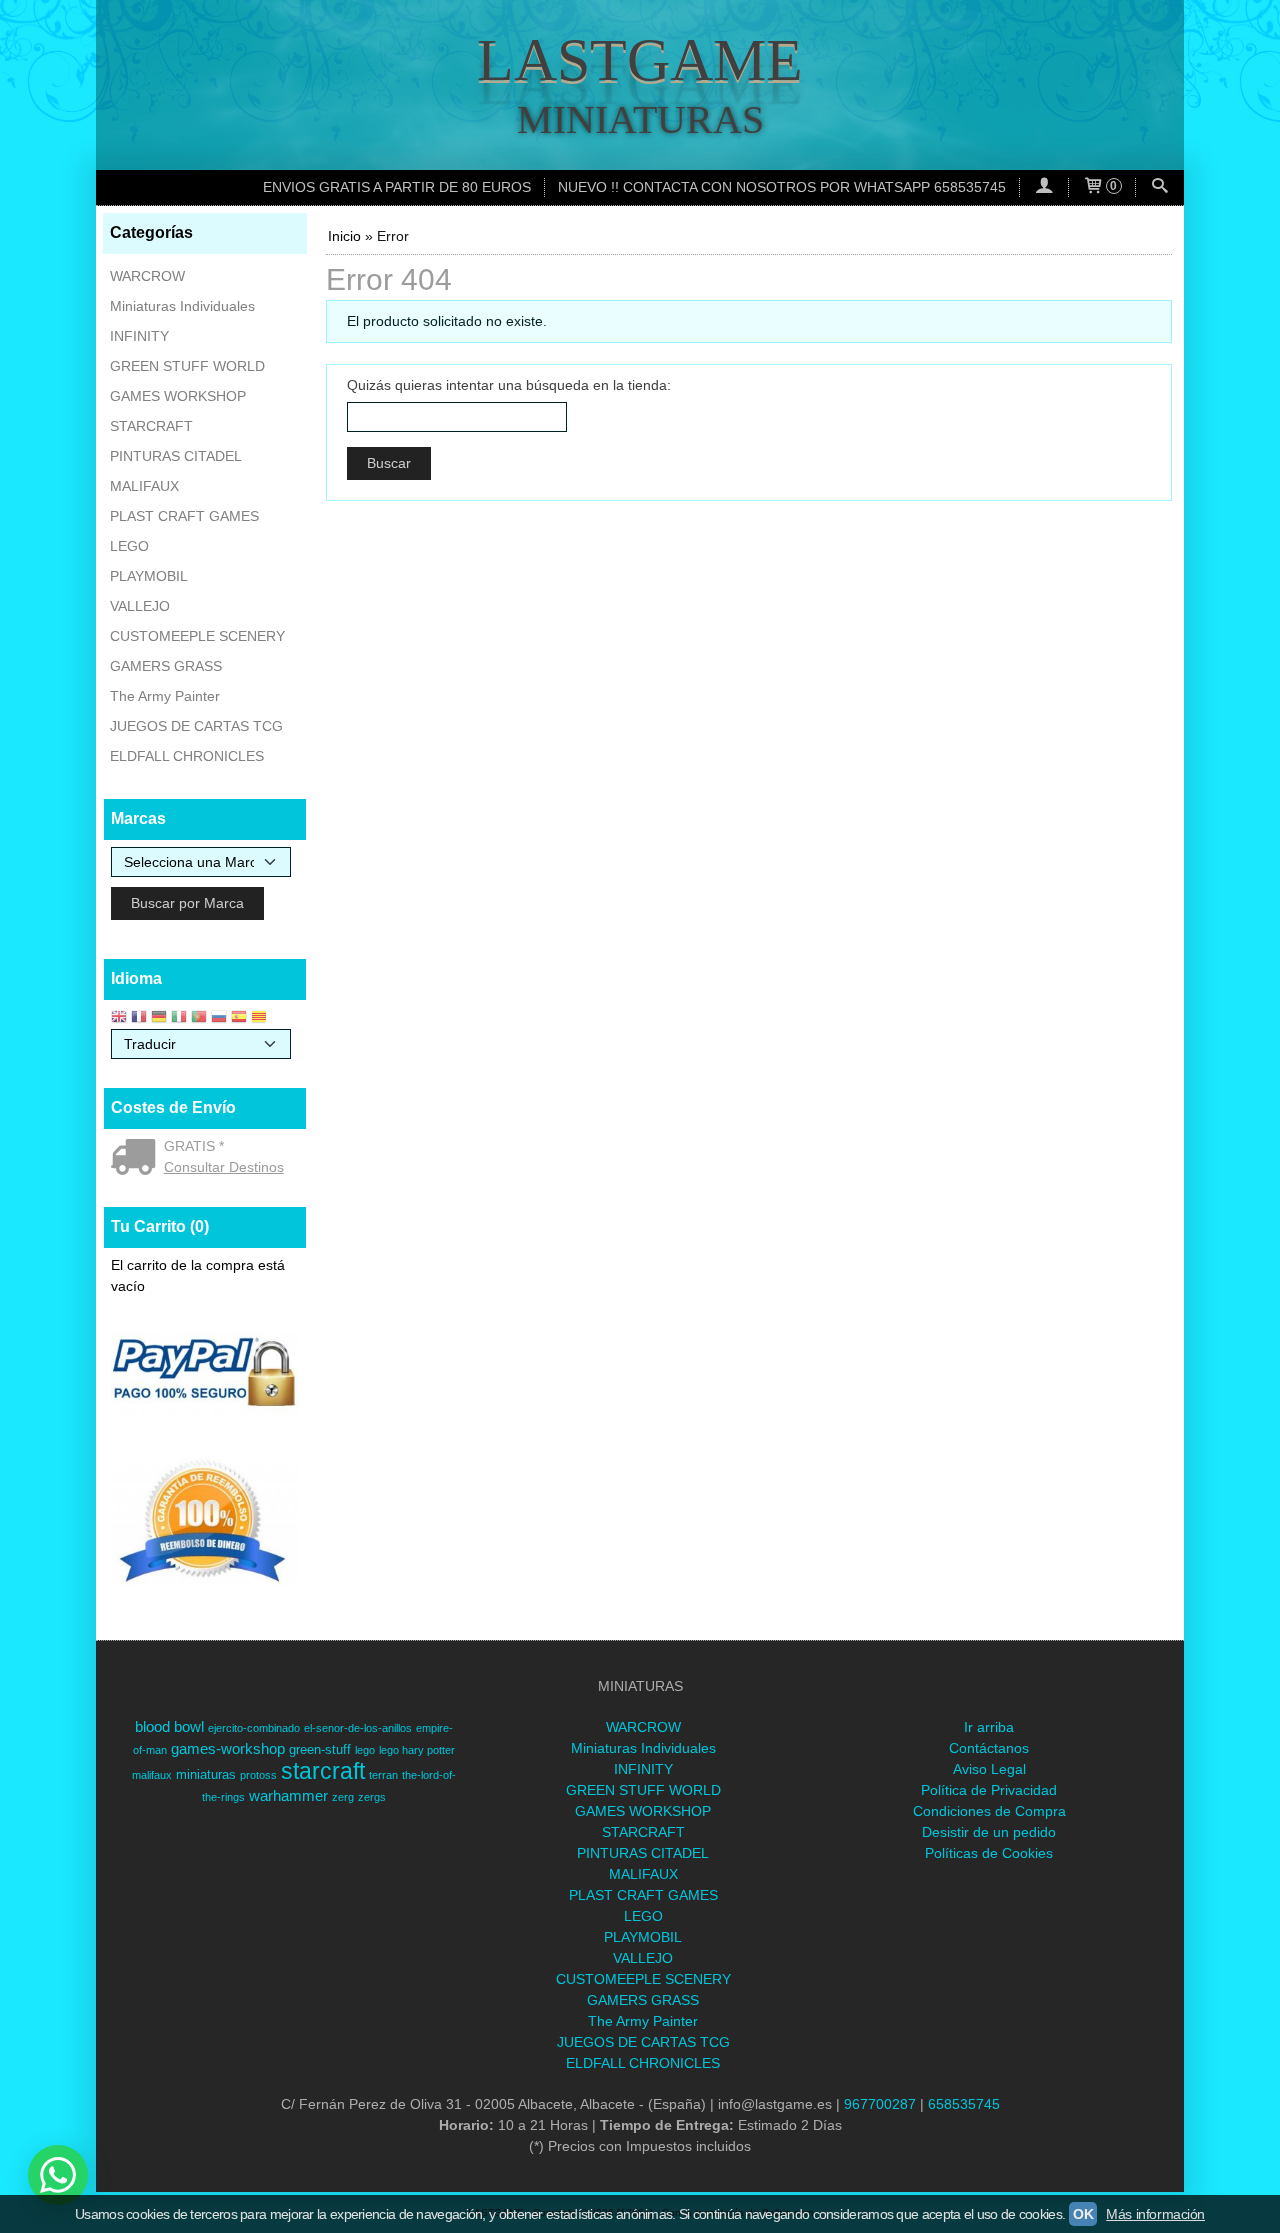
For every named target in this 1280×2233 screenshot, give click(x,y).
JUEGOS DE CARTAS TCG (196, 726)
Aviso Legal (989, 1769)
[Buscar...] (1160, 187)
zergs (372, 1797)
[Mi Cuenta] (1044, 187)
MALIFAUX (144, 486)
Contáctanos (989, 1748)
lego (365, 1750)
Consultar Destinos (224, 1167)
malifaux (152, 1775)
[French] (139, 1018)
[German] (159, 1018)
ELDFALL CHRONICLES (187, 756)
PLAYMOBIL (149, 576)
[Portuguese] (199, 1018)
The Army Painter (165, 696)
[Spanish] (239, 1018)
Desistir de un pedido (989, 1832)
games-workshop (228, 1749)
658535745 (964, 2104)
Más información (1155, 2214)
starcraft (323, 1771)
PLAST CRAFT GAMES (184, 516)
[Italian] (179, 1018)
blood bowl (169, 1727)
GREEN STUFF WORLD (187, 366)
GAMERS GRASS (166, 666)
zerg (343, 1797)
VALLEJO (140, 606)
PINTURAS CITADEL (176, 456)
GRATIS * (194, 1146)
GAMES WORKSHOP (178, 396)
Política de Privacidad (989, 1790)
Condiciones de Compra (989, 1811)
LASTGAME (640, 60)
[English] (119, 1018)
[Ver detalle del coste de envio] (137, 1159)
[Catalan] (261, 1018)
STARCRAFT (151, 426)
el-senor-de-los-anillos (358, 1728)
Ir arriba (989, 1727)
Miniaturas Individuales (182, 306)
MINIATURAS (640, 119)
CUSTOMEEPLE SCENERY (197, 636)
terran (383, 1775)
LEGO (129, 546)
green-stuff (320, 1749)
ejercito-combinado (254, 1728)
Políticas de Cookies (989, 1853)
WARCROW (147, 276)
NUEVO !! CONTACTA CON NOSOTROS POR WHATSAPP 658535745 (782, 187)
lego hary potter (417, 1750)
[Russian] (219, 1018)
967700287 (880, 2104)
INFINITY (139, 336)
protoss (258, 1775)
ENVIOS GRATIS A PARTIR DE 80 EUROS (397, 187)
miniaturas (206, 1774)
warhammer (288, 1796)
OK (1083, 2214)
